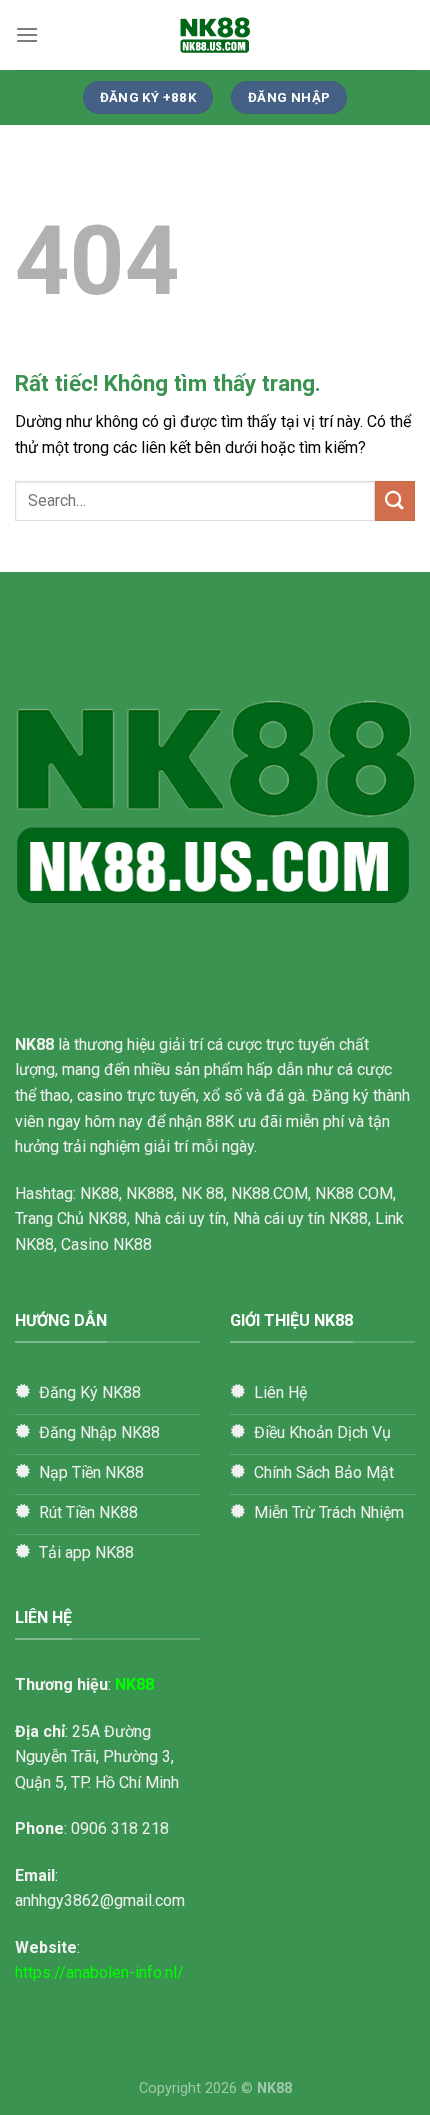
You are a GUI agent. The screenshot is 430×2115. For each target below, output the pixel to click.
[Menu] (27, 34)
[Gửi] (395, 500)
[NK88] (215, 35)
